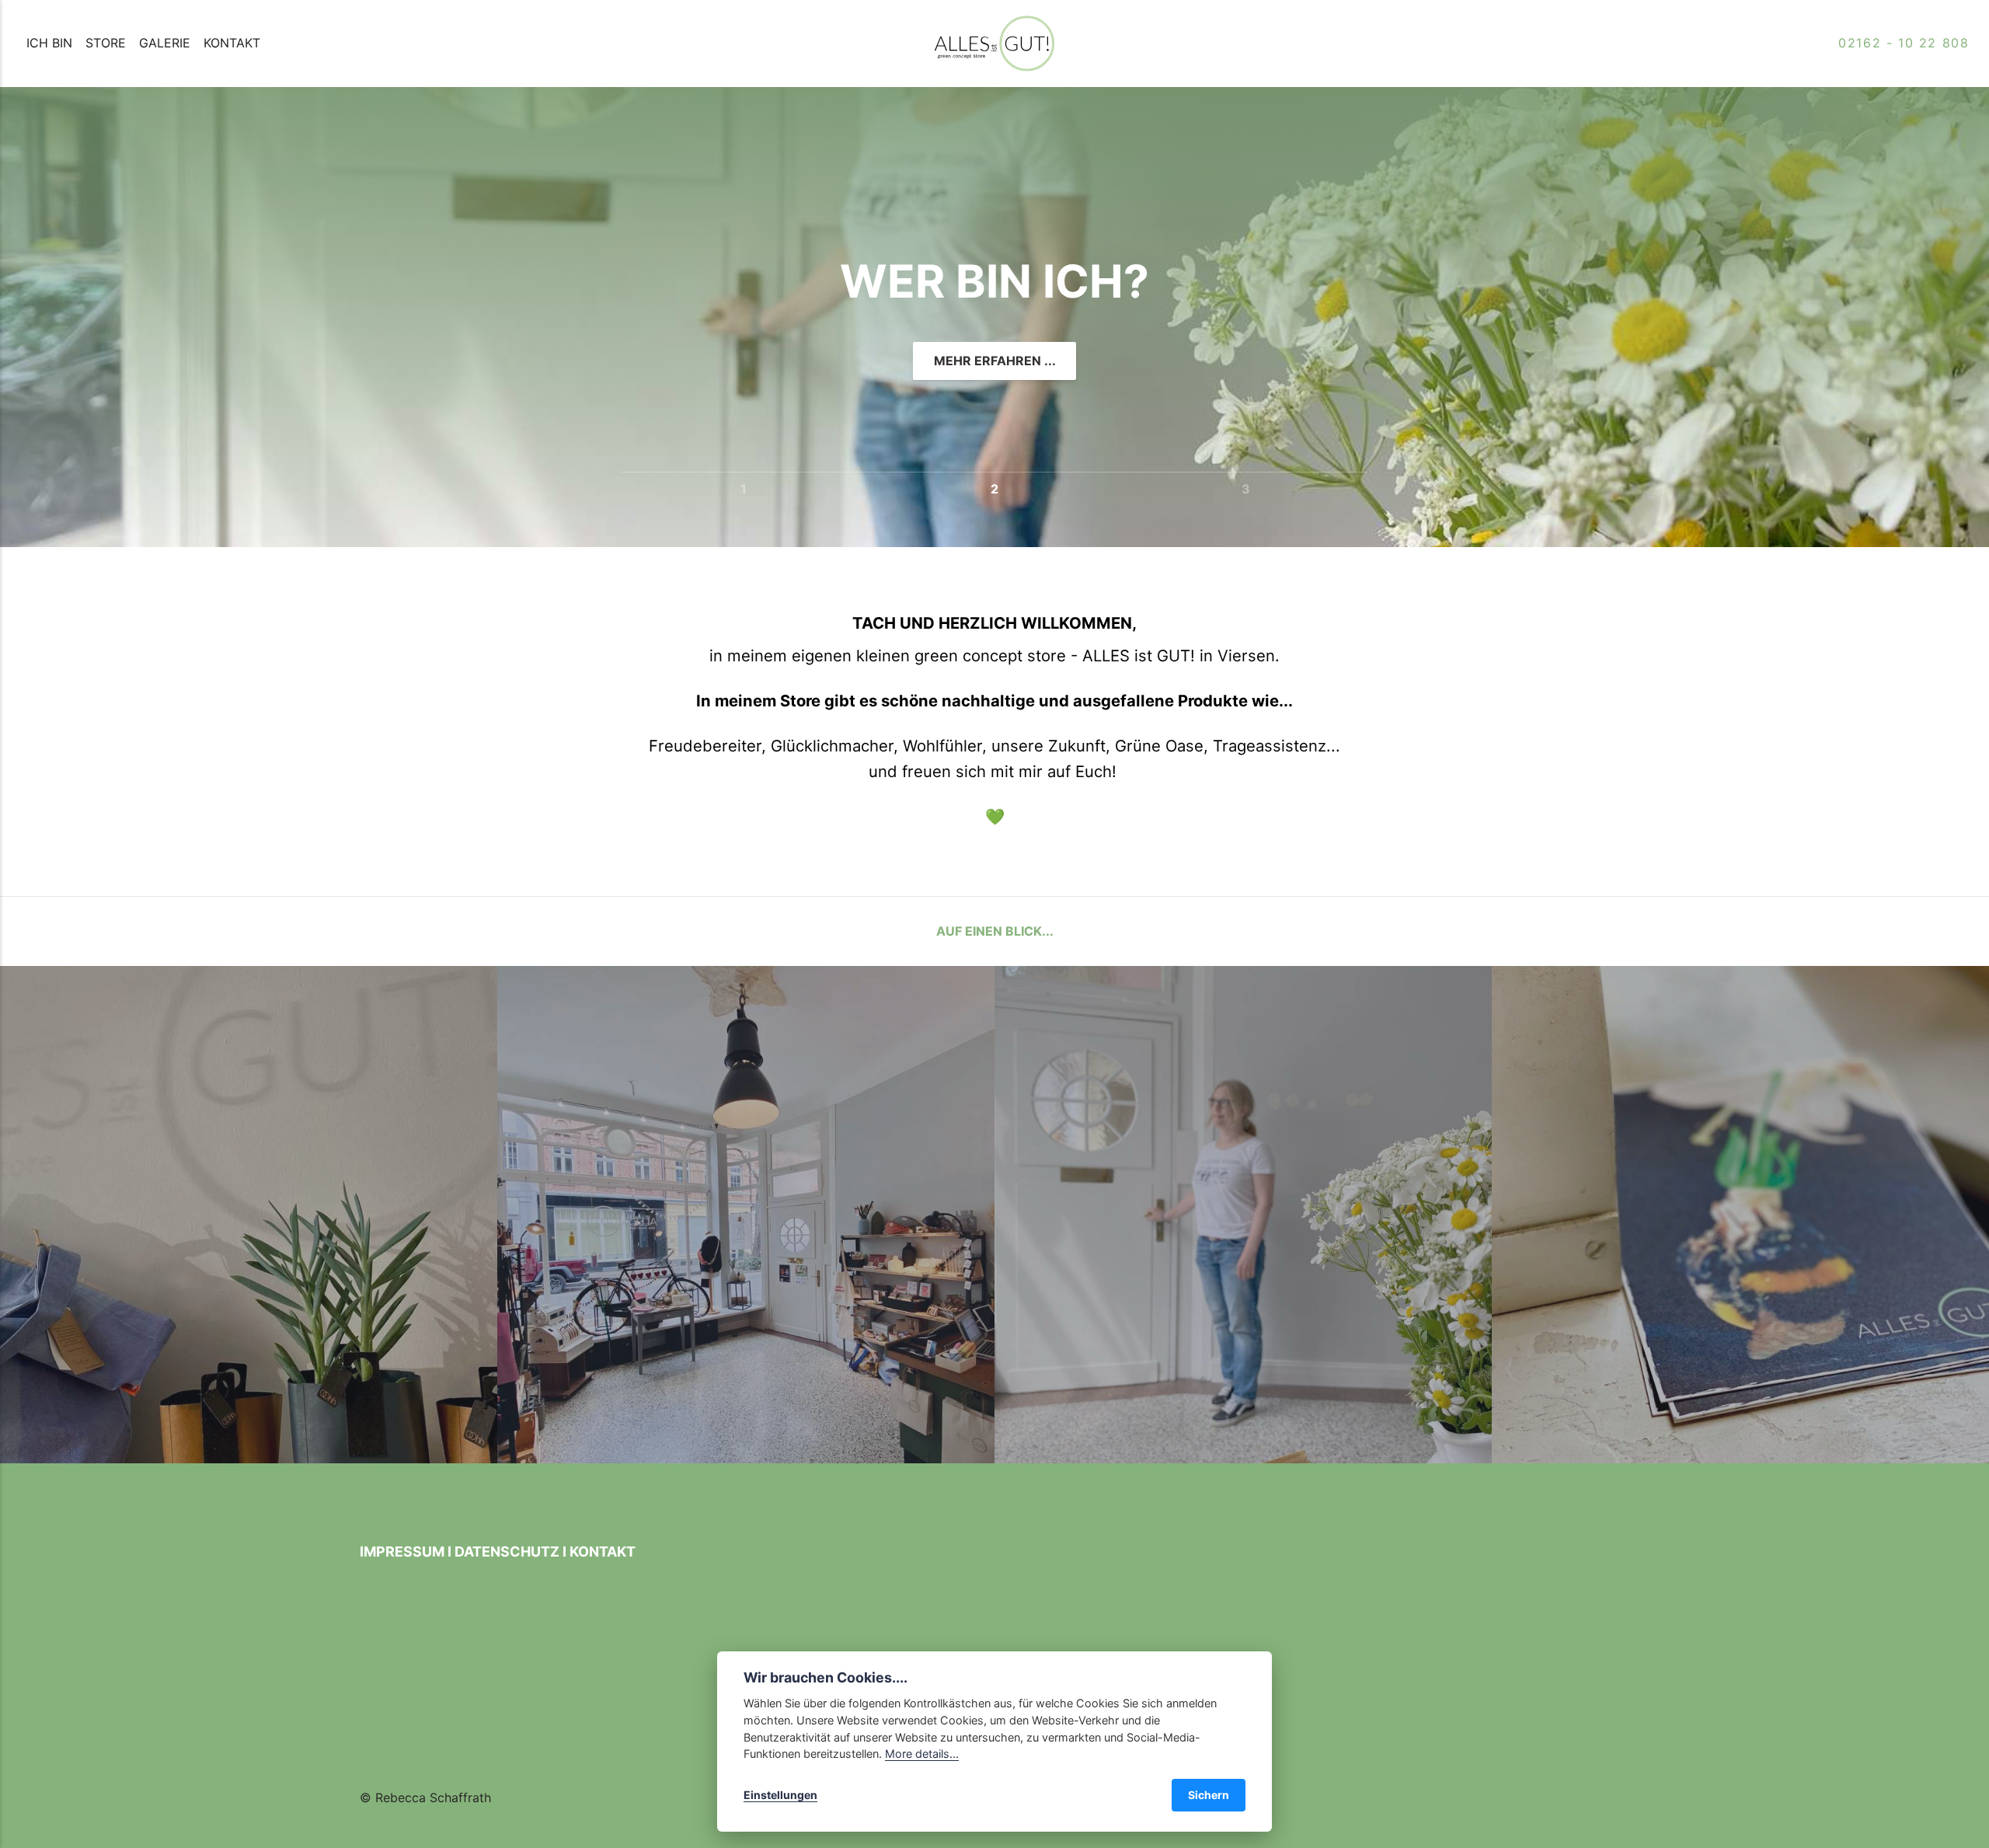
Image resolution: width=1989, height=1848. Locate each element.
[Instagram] (395, 1765)
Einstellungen (780, 1795)
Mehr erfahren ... (995, 361)
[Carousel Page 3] (1245, 487)
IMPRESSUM (402, 1552)
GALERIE (165, 43)
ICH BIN (49, 43)
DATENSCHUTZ (507, 1552)
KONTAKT (232, 43)
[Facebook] (371, 1765)
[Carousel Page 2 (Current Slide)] (994, 487)
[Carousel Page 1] (744, 487)
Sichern (1209, 1795)
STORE (106, 43)
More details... (922, 1754)
